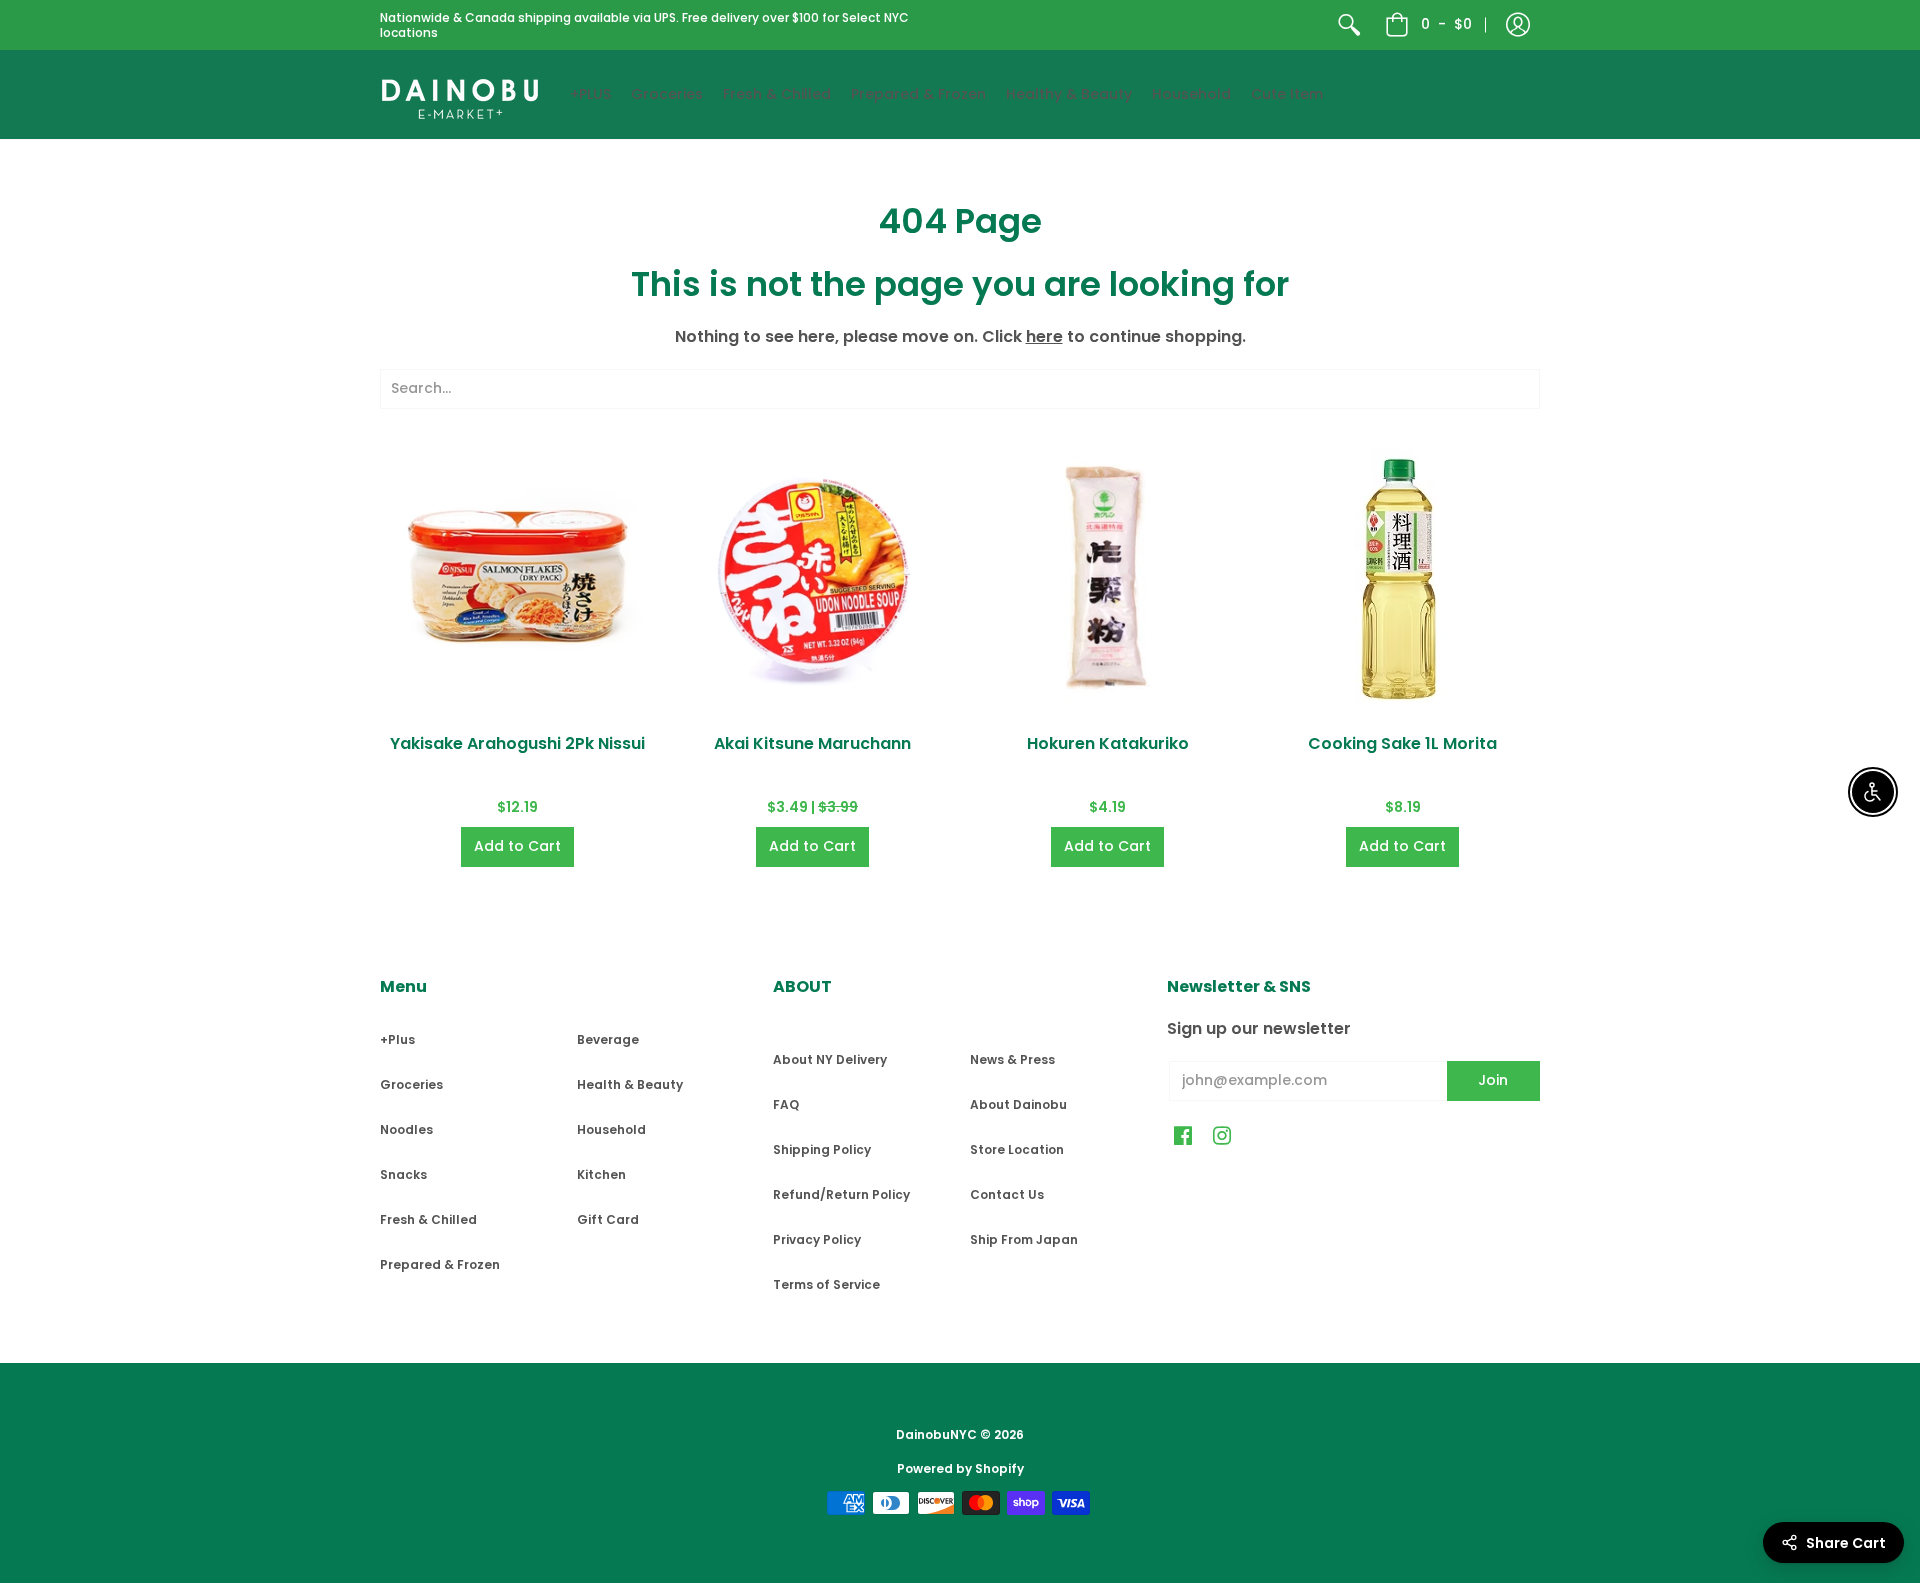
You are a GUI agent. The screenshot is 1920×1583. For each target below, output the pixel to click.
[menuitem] (1349, 25)
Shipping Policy (822, 1149)
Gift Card (608, 1219)
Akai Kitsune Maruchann (812, 743)
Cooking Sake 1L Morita (1402, 743)
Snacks (403, 1174)
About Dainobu (1018, 1104)
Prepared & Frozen (440, 1264)
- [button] (1446, 24)
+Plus (397, 1039)
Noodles (406, 1129)
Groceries (411, 1084)
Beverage (608, 1039)
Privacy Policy (817, 1239)
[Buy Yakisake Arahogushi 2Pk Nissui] (517, 576)
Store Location (1017, 1149)
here (1044, 336)
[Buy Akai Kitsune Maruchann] (812, 576)
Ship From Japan (1024, 1239)
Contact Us (1007, 1194)
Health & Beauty (630, 1084)
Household (611, 1129)
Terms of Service (826, 1284)
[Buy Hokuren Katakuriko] (1107, 576)
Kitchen (601, 1174)
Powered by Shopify (960, 1468)
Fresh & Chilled (428, 1219)
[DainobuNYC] (460, 94)
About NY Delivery (830, 1059)
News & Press (1012, 1059)
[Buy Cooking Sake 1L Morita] (1402, 576)
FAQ (786, 1104)
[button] (1518, 25)
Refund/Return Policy (841, 1194)
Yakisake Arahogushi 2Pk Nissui (517, 743)
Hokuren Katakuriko (1108, 743)
